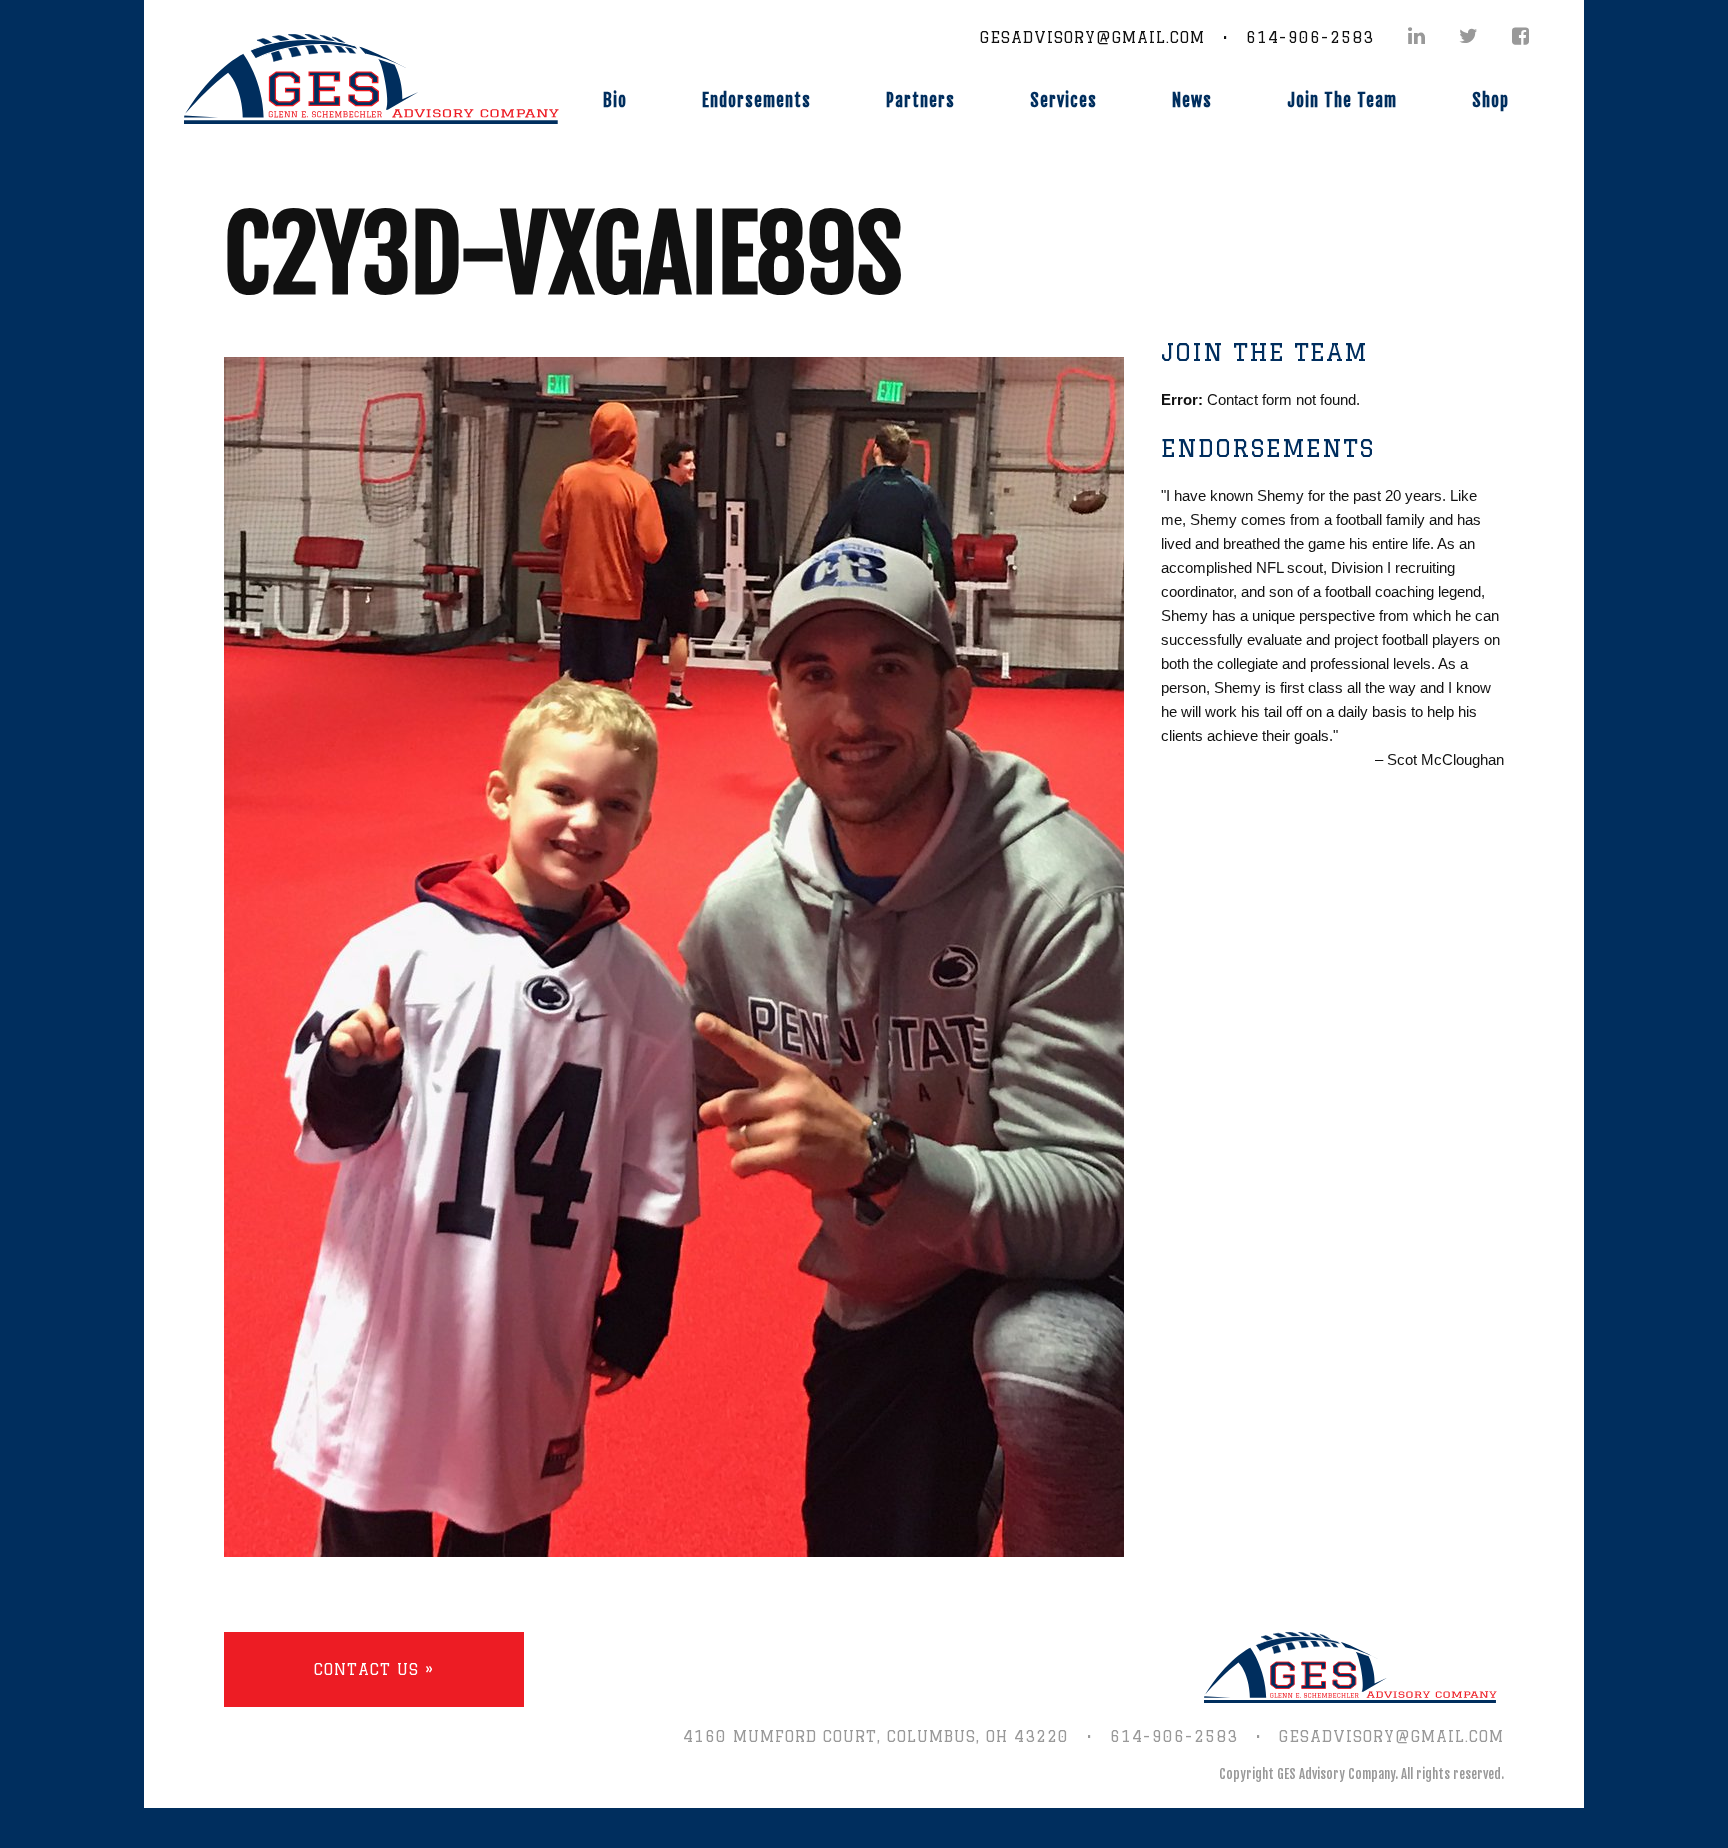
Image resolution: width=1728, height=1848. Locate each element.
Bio (615, 100)
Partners (920, 100)
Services (1063, 100)
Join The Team (1342, 100)
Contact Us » (374, 1669)
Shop (1490, 100)
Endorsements (756, 100)
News (1192, 100)
